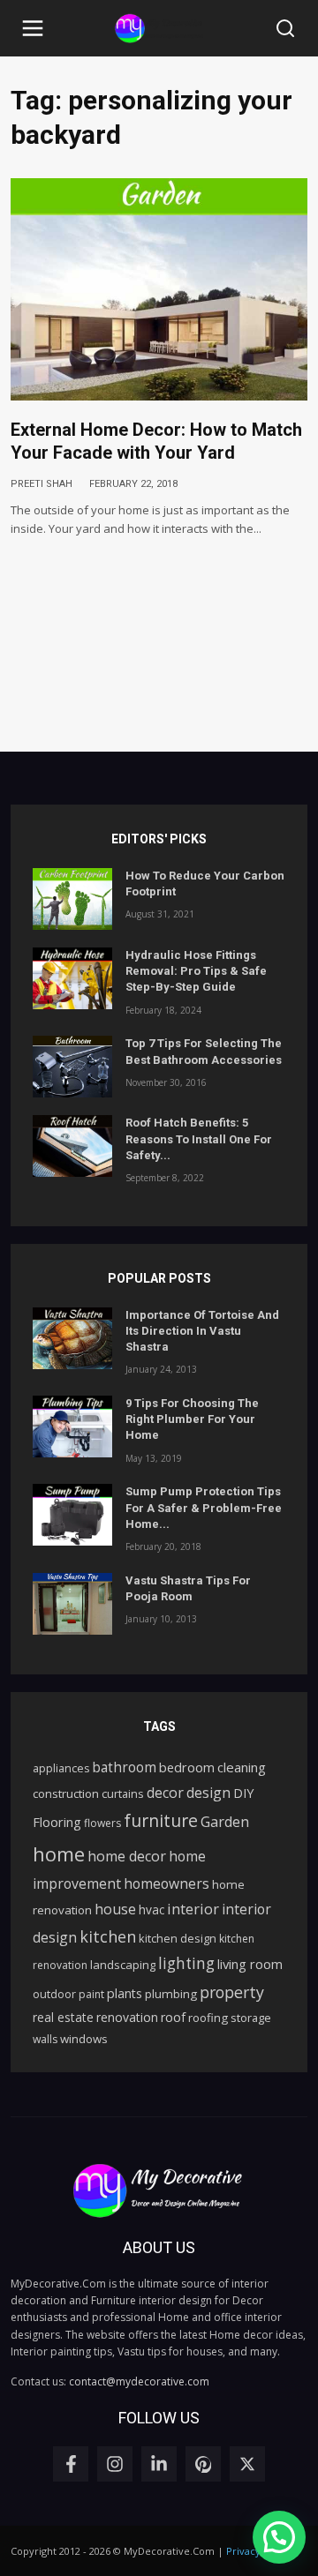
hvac (151, 1910)
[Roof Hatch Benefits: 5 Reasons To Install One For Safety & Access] (72, 1146)
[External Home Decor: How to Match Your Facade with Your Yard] (159, 289)
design (208, 1793)
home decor (127, 1856)
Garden (225, 1822)
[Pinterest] (203, 2464)
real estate (63, 2017)
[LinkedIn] (159, 2464)
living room (250, 1964)
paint (91, 1994)
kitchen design (178, 1938)
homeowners (167, 1883)
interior (193, 1909)
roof (173, 2017)
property (232, 1992)
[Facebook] (71, 2464)
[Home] (159, 29)
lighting (186, 1963)
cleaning (242, 1767)
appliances (61, 1768)
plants (125, 1993)
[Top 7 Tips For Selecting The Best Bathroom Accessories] (72, 1067)
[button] (33, 28)
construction (66, 1793)
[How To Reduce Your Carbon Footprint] (72, 899)
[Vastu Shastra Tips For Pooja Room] (72, 1604)
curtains (123, 1793)
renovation (127, 2017)
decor (165, 1793)
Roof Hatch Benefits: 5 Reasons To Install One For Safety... (199, 1138)
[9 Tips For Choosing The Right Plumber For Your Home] (72, 1427)
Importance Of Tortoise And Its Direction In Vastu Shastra (202, 1331)
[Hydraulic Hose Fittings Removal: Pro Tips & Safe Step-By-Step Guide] (72, 978)
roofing (208, 2018)
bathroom (124, 1767)
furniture (161, 1820)
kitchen (108, 1936)
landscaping (123, 1965)
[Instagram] (115, 2464)
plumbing (171, 1994)
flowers (102, 1823)
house (115, 1909)
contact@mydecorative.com (139, 2381)
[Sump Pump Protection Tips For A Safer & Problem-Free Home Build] (72, 1515)
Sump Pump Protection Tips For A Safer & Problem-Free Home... (204, 1507)
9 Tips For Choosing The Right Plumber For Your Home (192, 1419)
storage (251, 2018)
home (59, 1853)
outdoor (54, 1994)
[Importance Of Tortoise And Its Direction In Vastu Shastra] (72, 1338)
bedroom (187, 1767)
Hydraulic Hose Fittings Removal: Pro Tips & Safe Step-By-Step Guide (196, 971)
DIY (243, 1793)
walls (45, 2039)
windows (84, 2039)
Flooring (57, 1822)
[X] (247, 2464)
